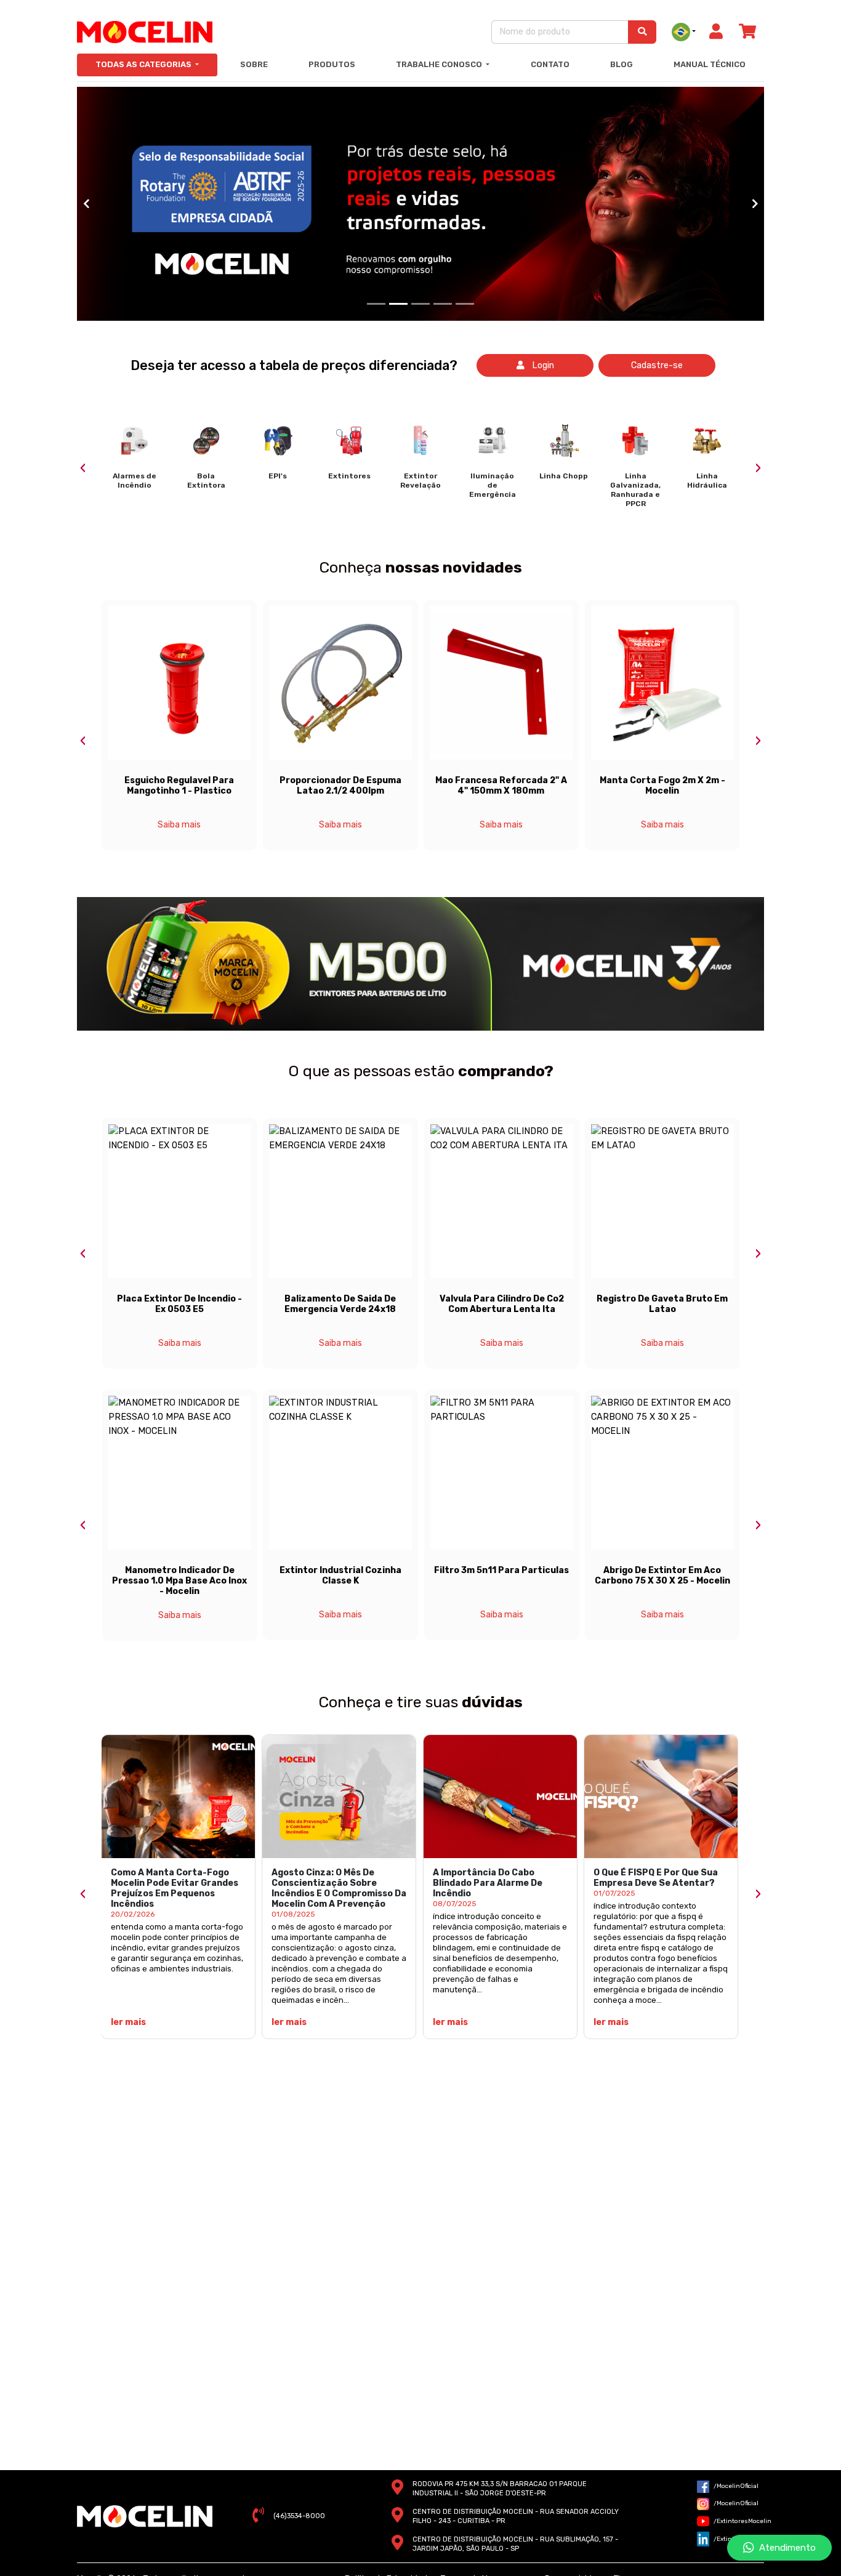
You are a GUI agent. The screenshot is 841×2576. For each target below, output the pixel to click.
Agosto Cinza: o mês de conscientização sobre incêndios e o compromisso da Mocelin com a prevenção (339, 1888)
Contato (550, 64)
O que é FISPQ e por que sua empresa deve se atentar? (656, 1878)
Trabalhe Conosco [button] (440, 64)
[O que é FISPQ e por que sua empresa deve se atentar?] (661, 1797)
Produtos (332, 64)
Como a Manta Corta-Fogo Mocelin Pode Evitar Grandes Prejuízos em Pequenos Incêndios (175, 1888)
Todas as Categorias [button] (144, 64)
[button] (86, 204)
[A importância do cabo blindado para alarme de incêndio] (500, 1797)
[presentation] (83, 468)
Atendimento (785, 2548)
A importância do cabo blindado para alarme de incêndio (488, 1883)
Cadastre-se (657, 365)
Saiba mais (179, 825)
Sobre (254, 64)
